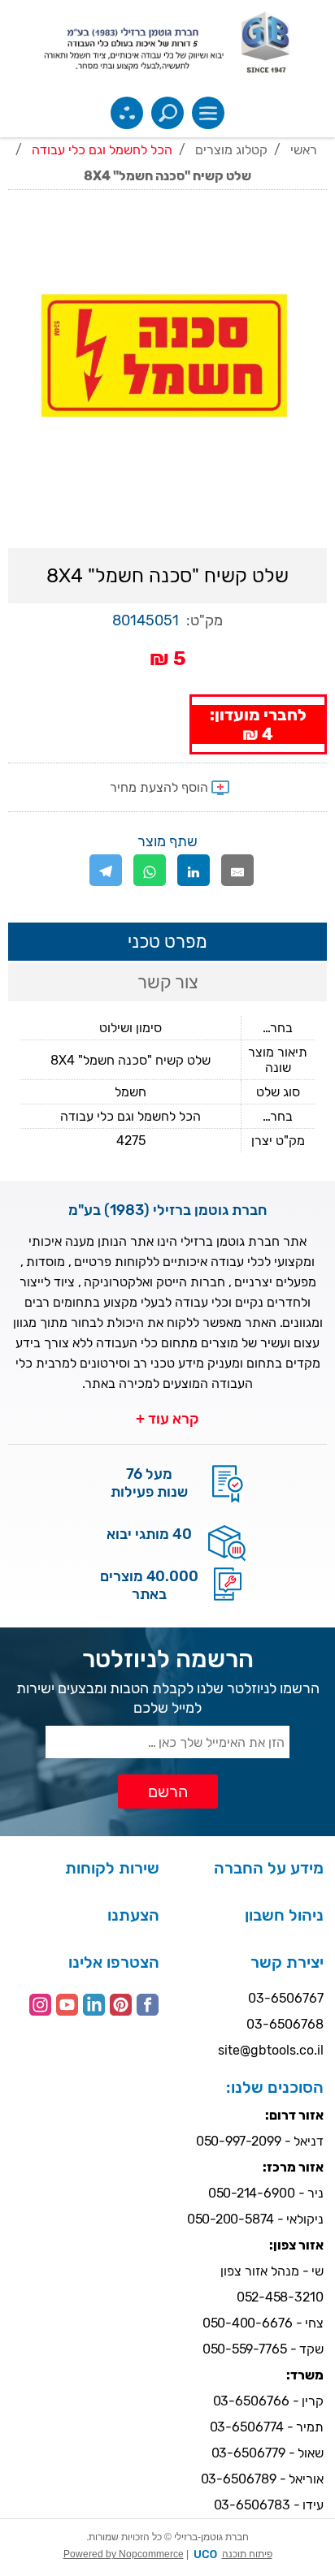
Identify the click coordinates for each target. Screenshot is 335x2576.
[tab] (167, 942)
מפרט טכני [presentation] (167, 942)
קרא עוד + (167, 1419)
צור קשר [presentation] (168, 982)
